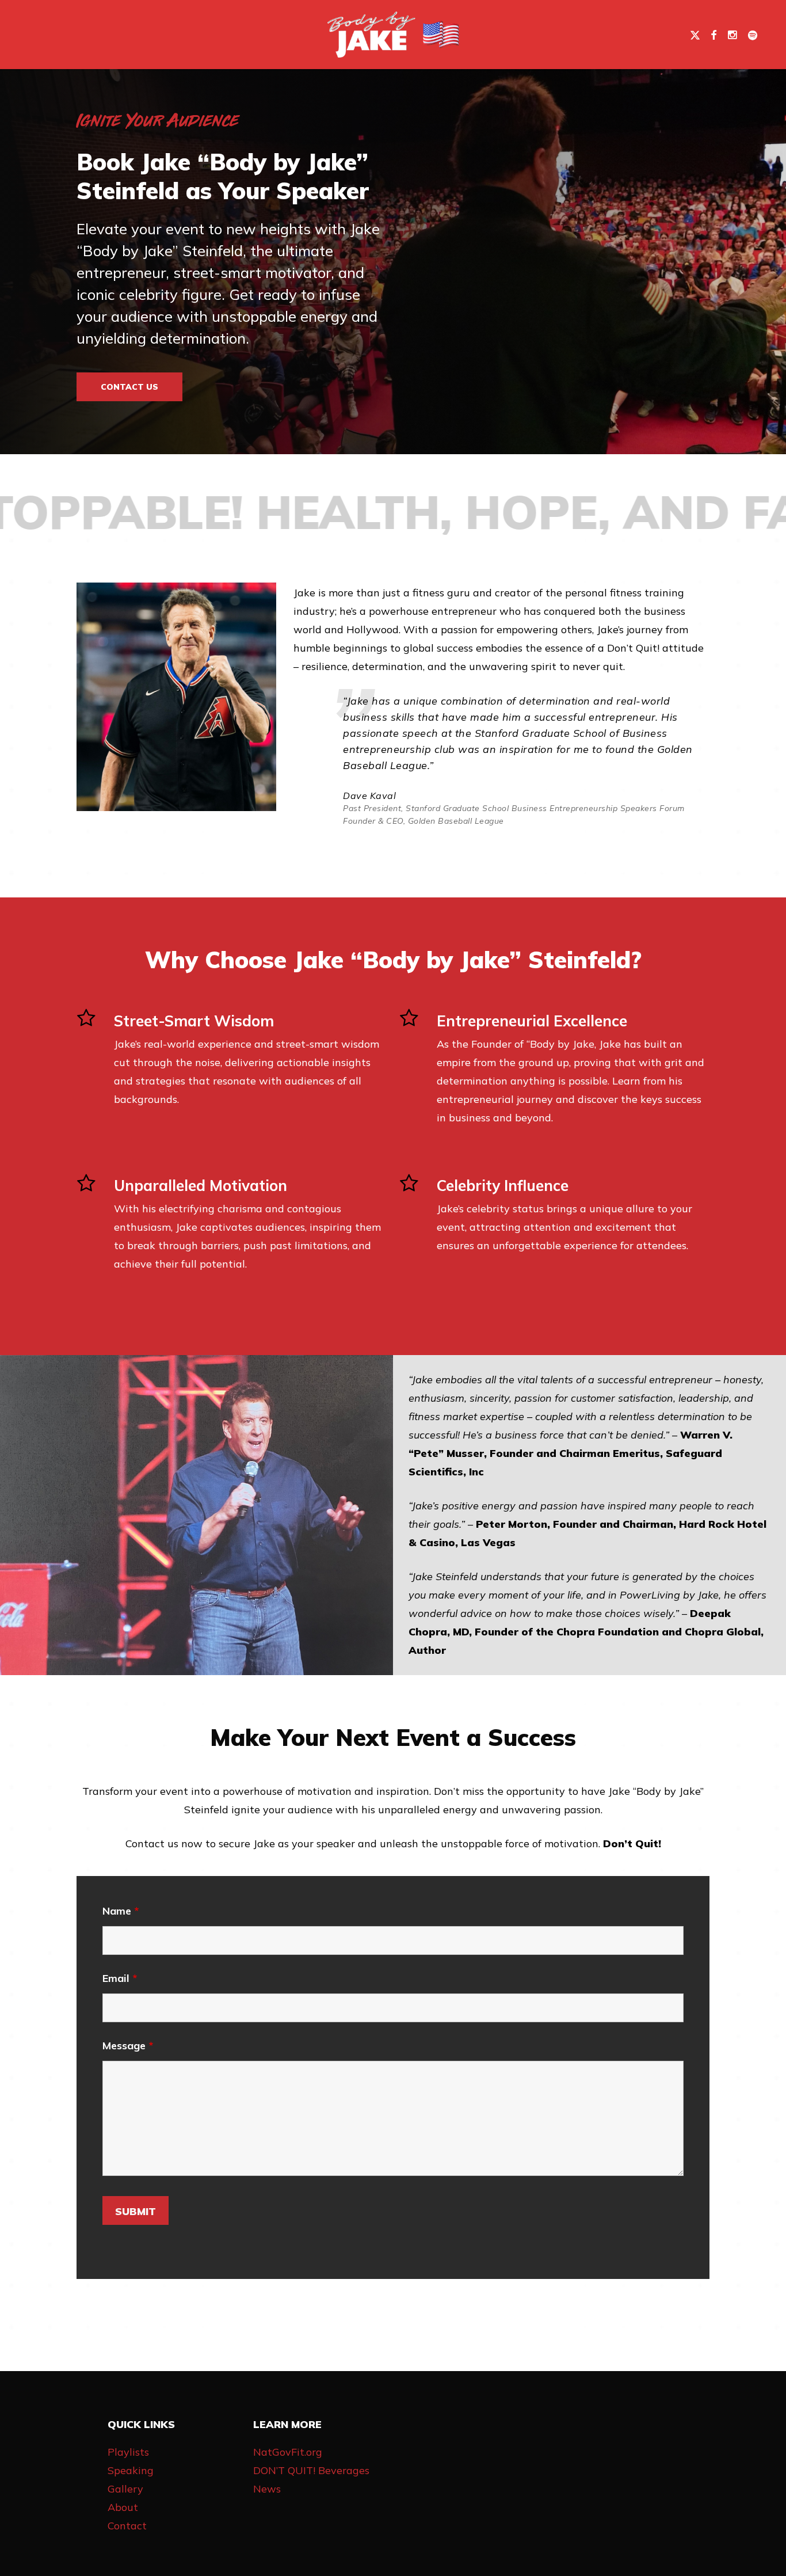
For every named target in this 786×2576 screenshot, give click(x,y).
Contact (127, 2526)
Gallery (125, 2489)
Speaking (131, 2470)
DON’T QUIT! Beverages (311, 2470)
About (123, 2507)
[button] (129, 387)
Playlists (128, 2452)
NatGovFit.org (288, 2452)
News (267, 2489)
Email (120, 1978)
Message (128, 2046)
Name (121, 1911)
